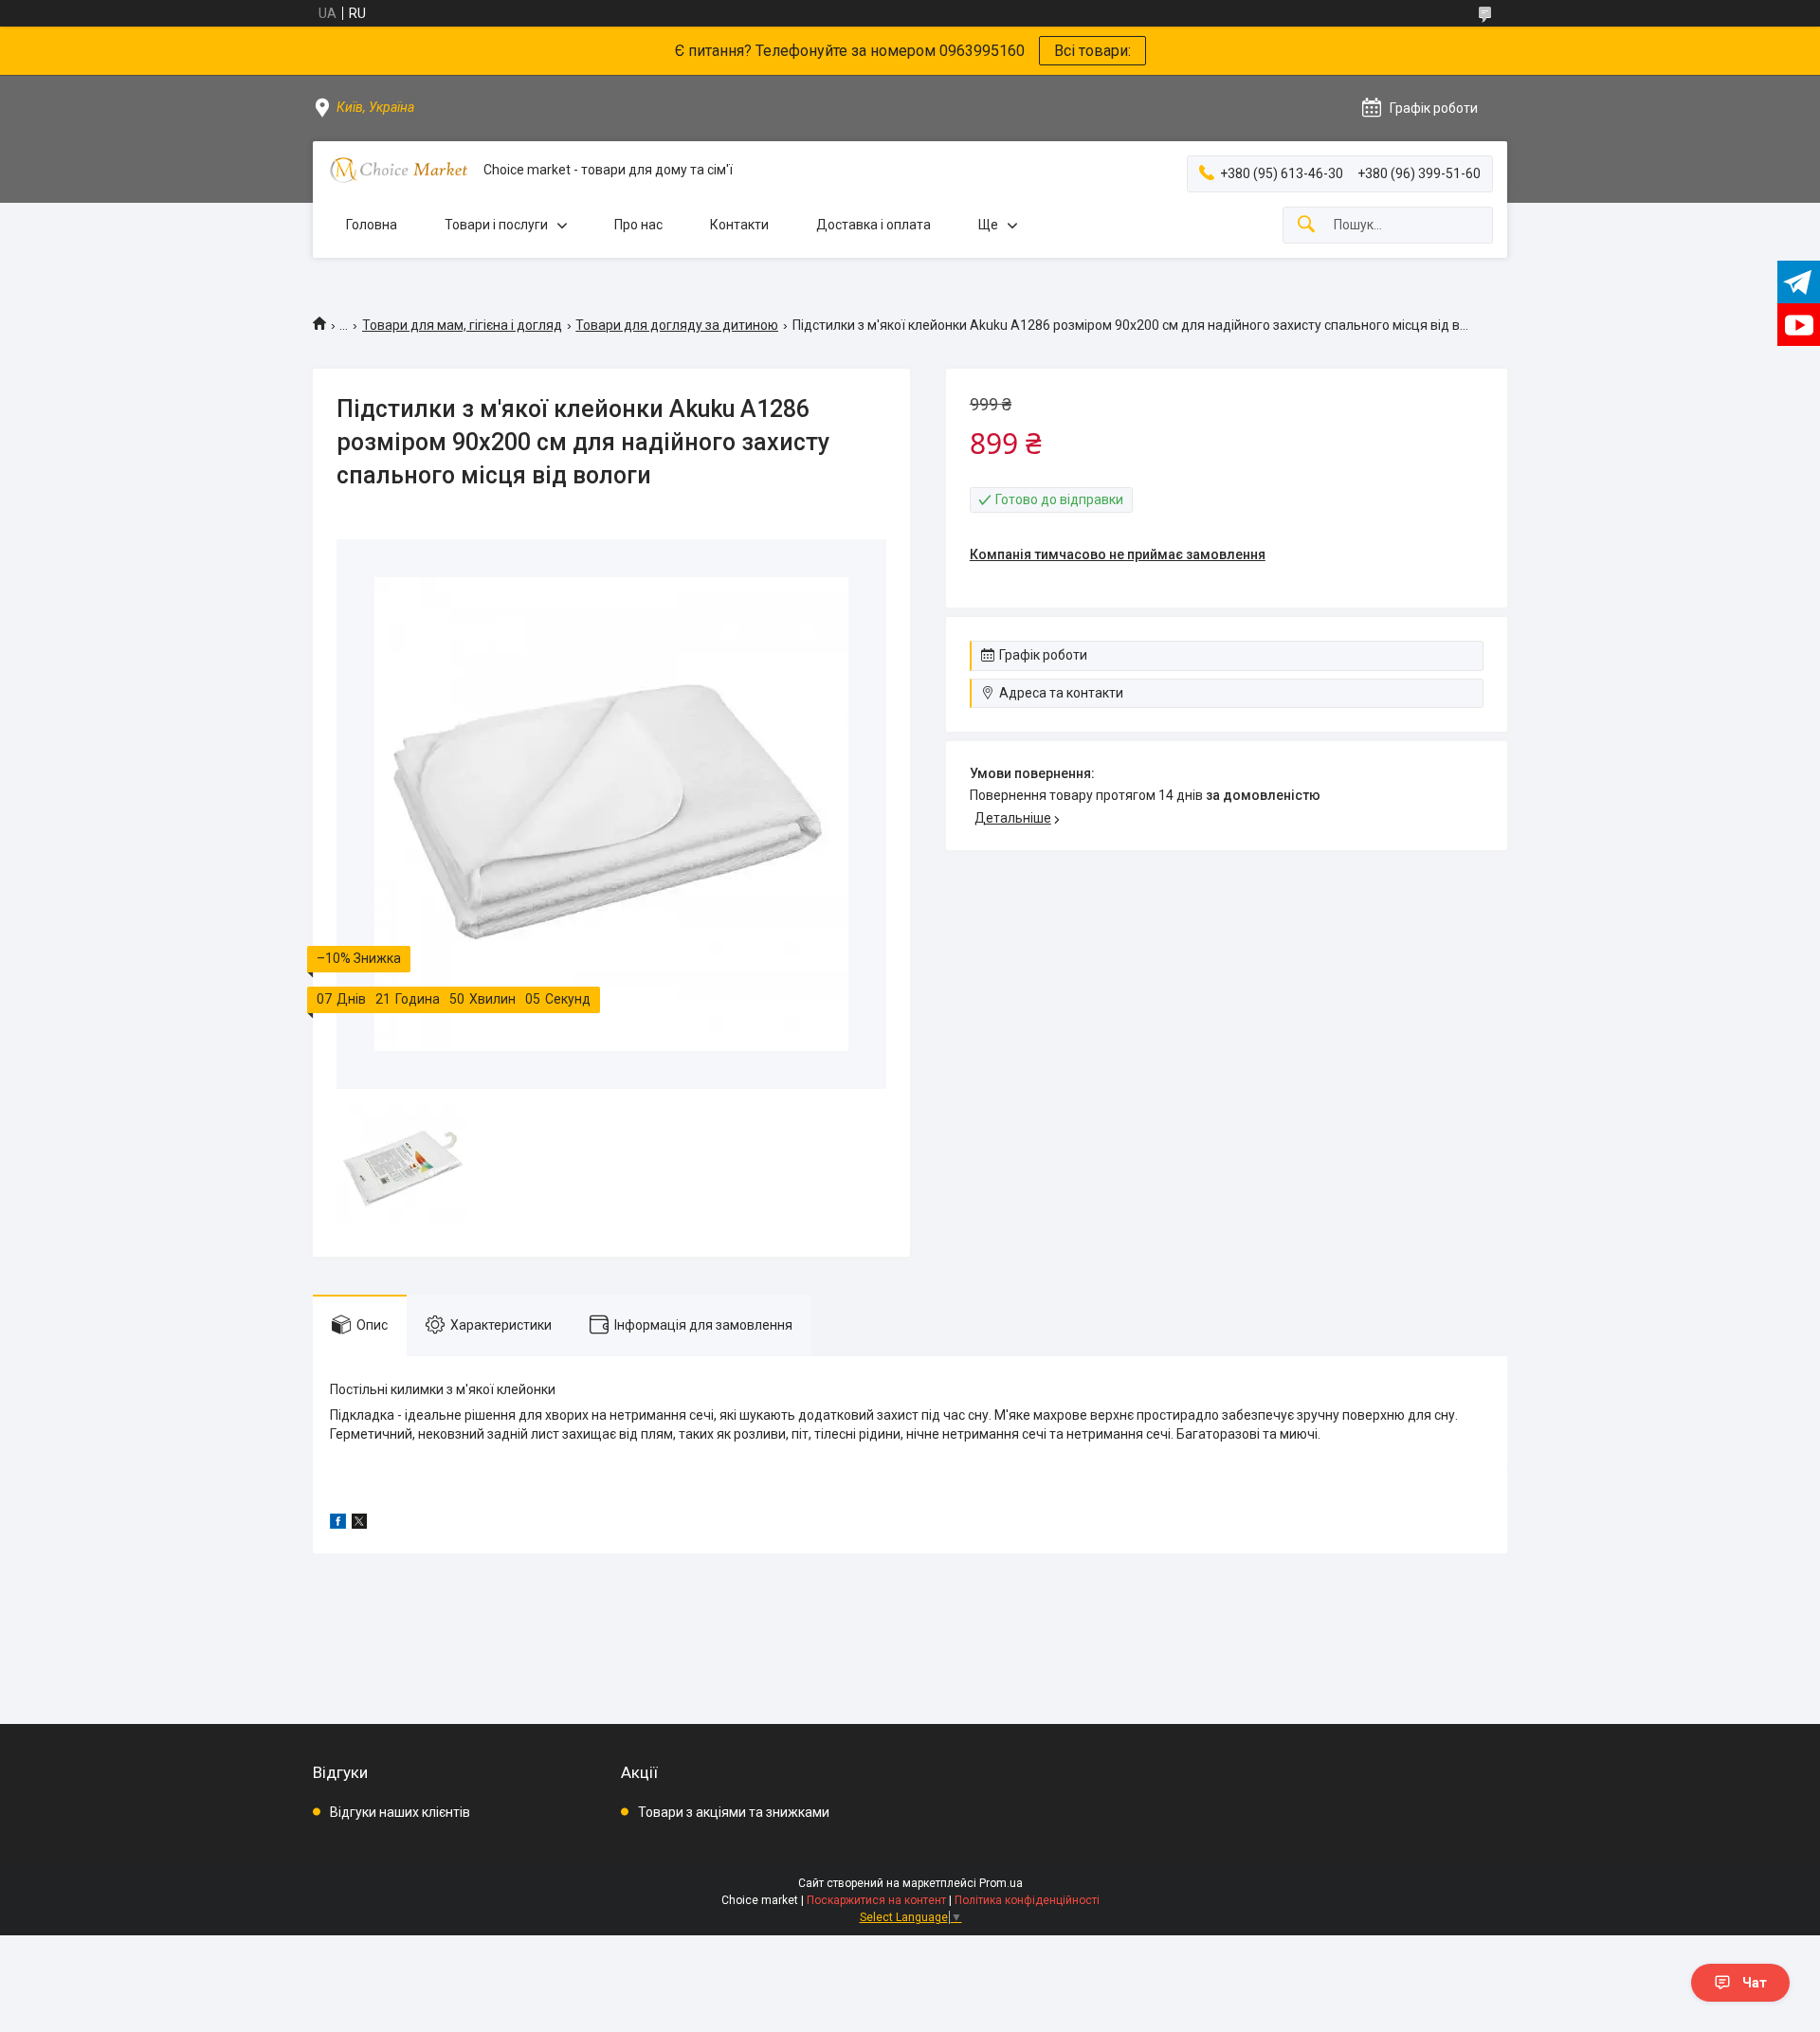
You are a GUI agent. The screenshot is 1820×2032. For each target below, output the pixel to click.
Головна (372, 225)
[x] (359, 1524)
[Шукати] (1306, 225)
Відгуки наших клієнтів (400, 1812)
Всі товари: (1092, 51)
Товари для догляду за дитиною (677, 325)
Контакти (739, 225)
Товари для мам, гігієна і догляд (462, 325)
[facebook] (338, 1524)
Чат (1755, 1983)
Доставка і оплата (874, 225)
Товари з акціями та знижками (734, 1812)
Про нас (638, 225)
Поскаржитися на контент (876, 1900)
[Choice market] (398, 170)
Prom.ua (1001, 1883)
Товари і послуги (496, 225)
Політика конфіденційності (1027, 1900)
